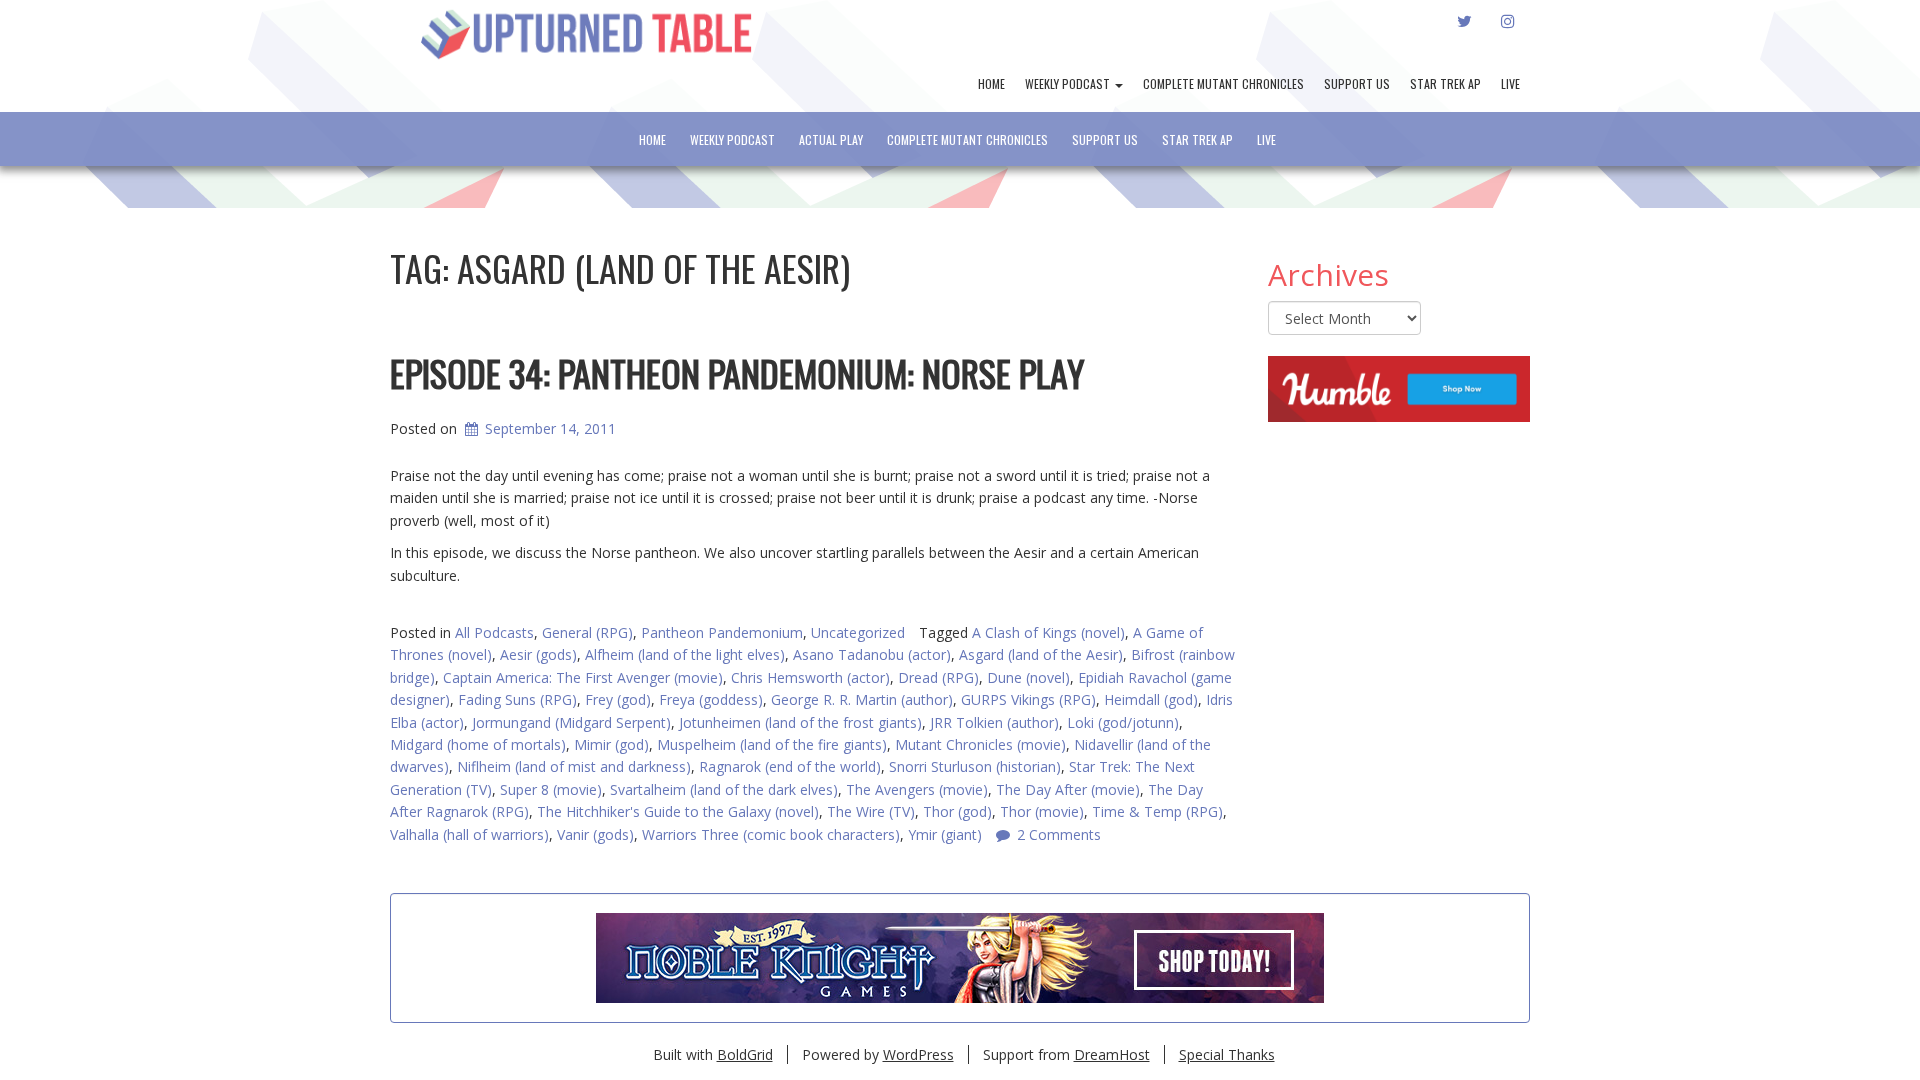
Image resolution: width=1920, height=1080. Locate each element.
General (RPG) (587, 632)
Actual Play (831, 139)
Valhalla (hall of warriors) (469, 834)
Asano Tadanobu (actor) (872, 654)
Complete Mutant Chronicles (1223, 83)
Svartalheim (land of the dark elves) (724, 789)
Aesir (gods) (538, 654)
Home (991, 83)
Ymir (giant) (945, 834)
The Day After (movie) (1068, 789)
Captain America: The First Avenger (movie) (583, 677)
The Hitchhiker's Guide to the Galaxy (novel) (678, 811)
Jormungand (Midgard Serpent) (571, 722)
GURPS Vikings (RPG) (1028, 699)
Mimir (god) (611, 744)
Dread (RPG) (938, 677)
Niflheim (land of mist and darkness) (574, 766)
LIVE (1510, 83)
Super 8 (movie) (551, 789)
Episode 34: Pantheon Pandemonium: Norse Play (737, 372)
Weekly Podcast (1069, 83)
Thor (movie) (1042, 811)
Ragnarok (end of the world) (790, 766)
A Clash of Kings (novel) (1048, 632)
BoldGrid (745, 1054)
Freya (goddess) (711, 699)
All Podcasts (494, 632)
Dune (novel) (1028, 677)
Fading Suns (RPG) (517, 699)
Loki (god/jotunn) (1123, 722)
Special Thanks (1227, 1054)
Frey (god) (618, 699)
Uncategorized (858, 632)
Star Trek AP (1445, 83)
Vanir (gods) (595, 834)
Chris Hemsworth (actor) (810, 677)
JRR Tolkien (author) (994, 722)
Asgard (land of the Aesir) (1041, 654)
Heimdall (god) (1151, 699)
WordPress (918, 1054)
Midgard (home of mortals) (478, 744)
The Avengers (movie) (917, 789)
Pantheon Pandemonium (722, 632)
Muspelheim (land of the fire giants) (772, 744)
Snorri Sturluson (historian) (975, 766)
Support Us (1357, 83)
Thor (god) (957, 811)
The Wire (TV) (871, 811)
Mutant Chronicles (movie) (980, 744)
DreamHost (1112, 1054)
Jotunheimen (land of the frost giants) (800, 722)
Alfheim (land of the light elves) (685, 654)
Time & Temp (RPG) (1157, 811)
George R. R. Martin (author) (862, 699)
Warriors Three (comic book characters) (771, 834)
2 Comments (1059, 834)
